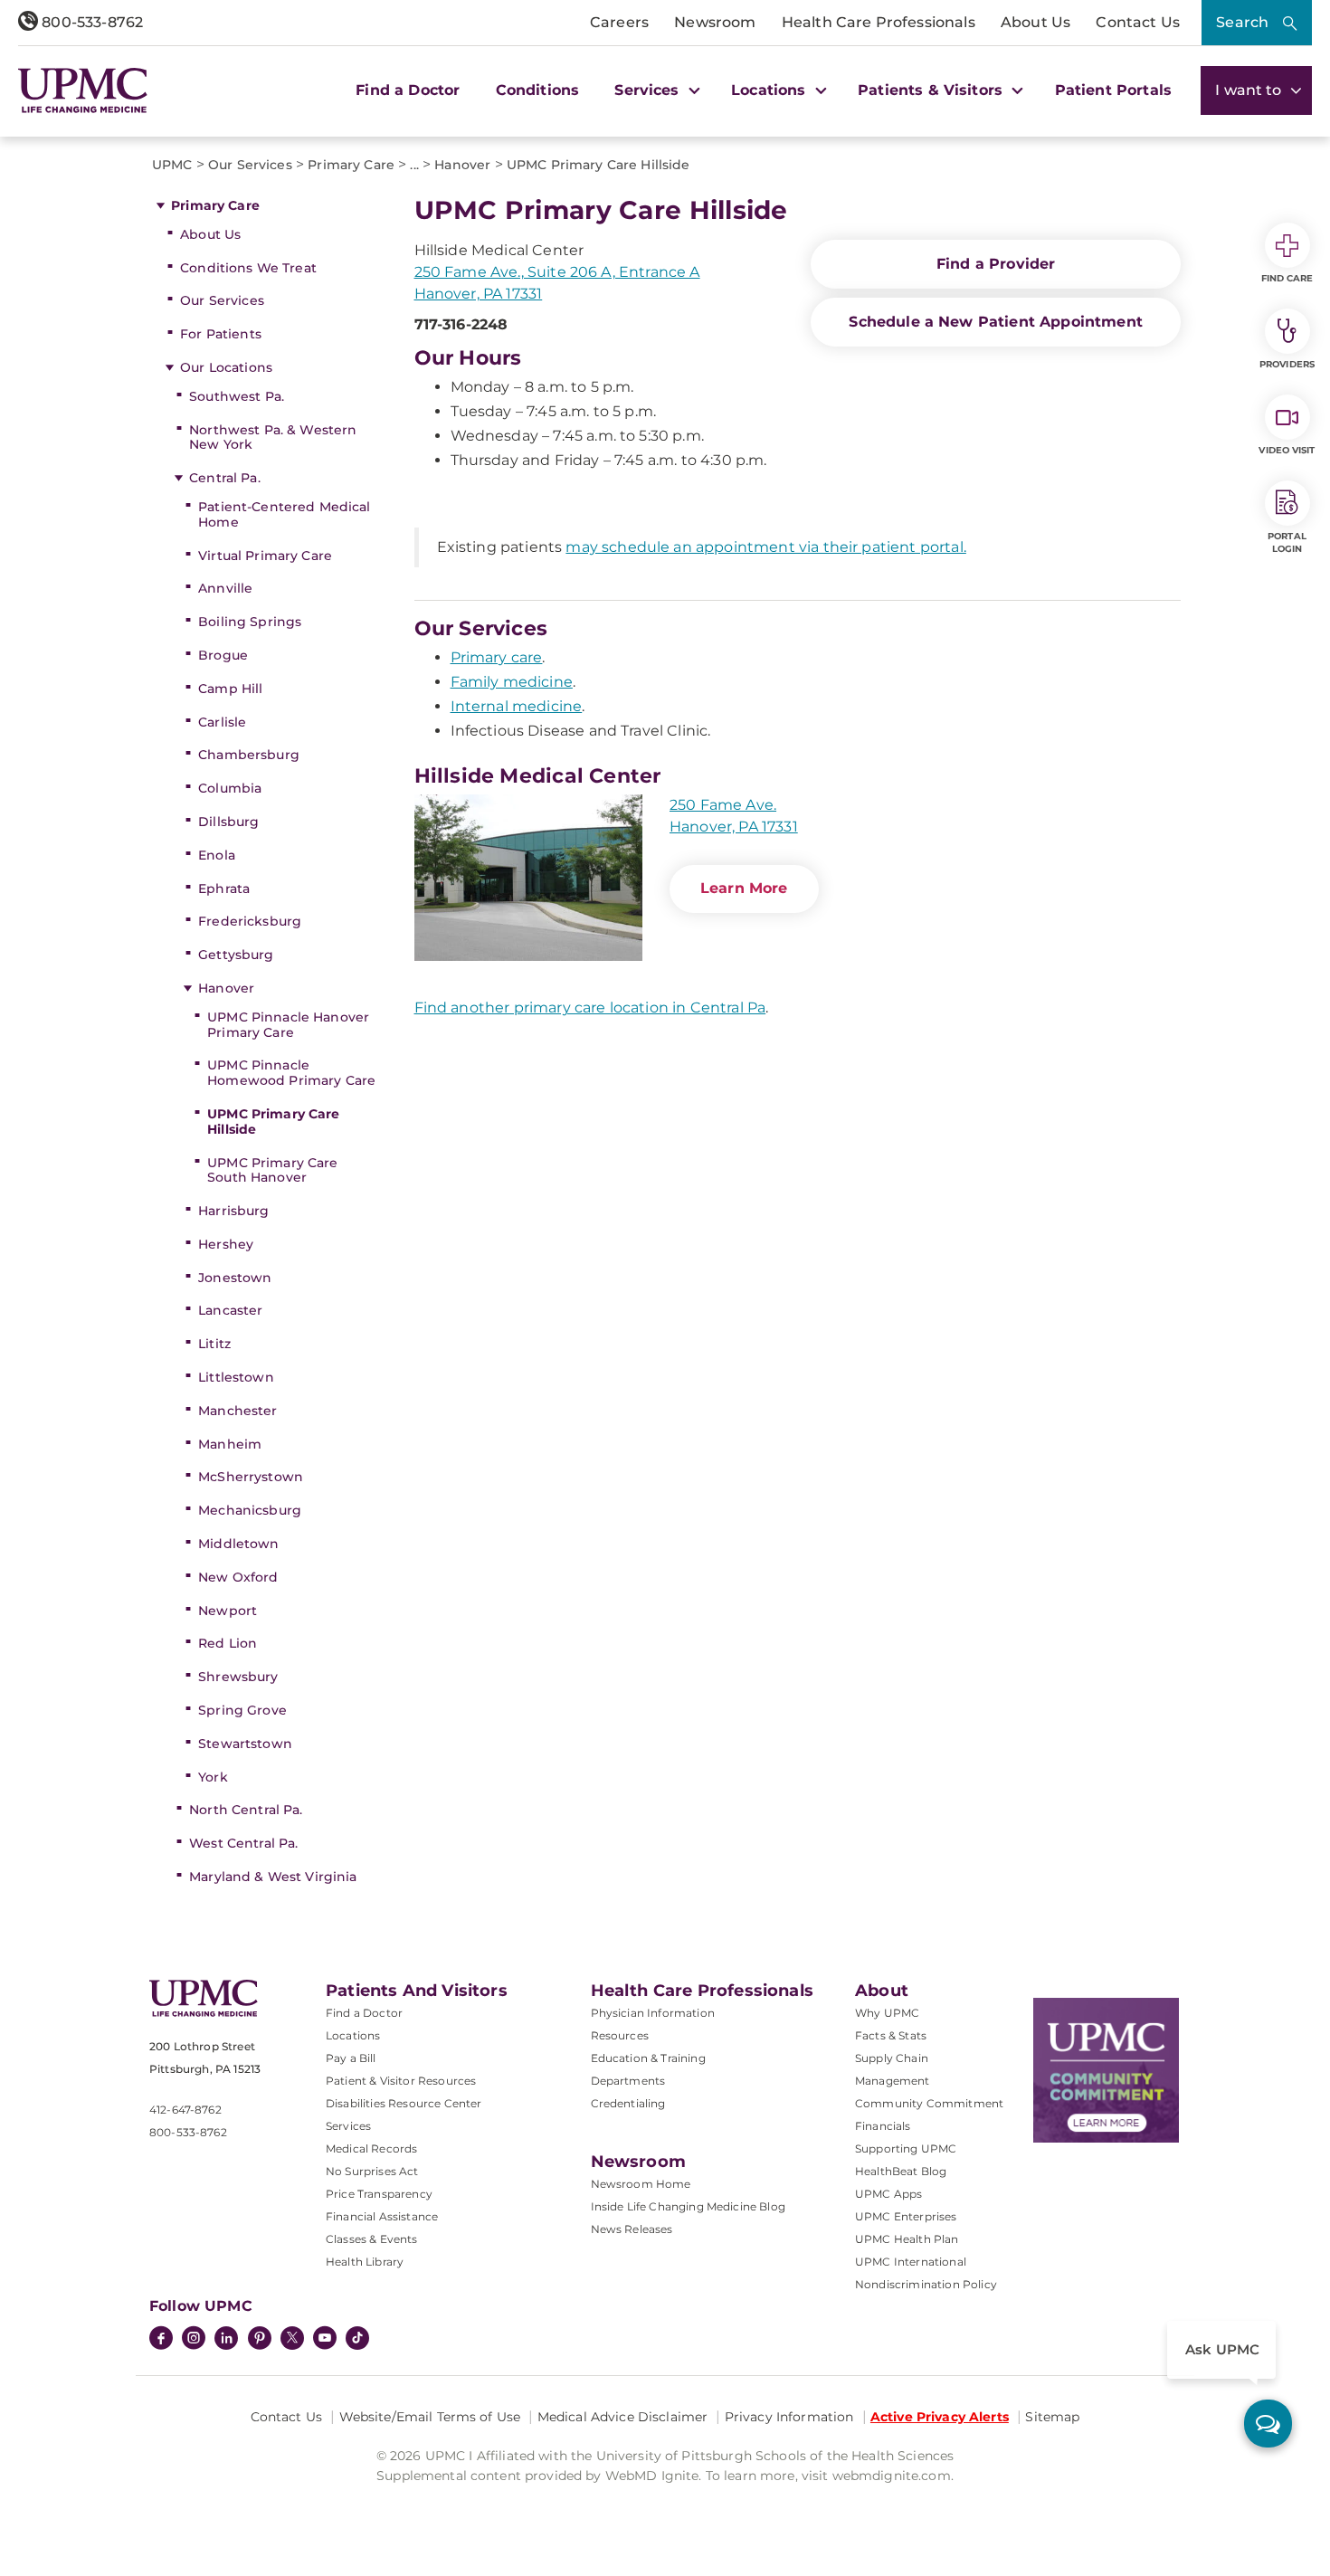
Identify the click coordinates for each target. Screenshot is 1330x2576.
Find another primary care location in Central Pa (590, 1008)
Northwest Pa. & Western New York (273, 437)
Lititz (214, 1344)
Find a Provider (996, 264)
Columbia (230, 788)
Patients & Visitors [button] (932, 90)
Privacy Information (789, 2417)
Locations (353, 2035)
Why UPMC (887, 2013)
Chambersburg (249, 755)
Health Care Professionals (879, 22)
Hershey (226, 1244)
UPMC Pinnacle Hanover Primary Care (288, 1025)
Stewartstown (245, 1744)
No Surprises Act (372, 2171)
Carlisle (222, 722)
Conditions (538, 90)
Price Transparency (379, 2194)
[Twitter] (292, 2338)
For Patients (221, 334)
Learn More (744, 888)
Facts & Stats (891, 2035)
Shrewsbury (238, 1677)
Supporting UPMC (906, 2148)
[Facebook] (161, 2340)
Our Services (222, 300)
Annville (225, 588)
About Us (1035, 22)
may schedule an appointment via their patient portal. (765, 547)
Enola (217, 855)
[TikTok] (357, 2338)
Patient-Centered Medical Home (284, 514)
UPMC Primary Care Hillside (273, 1122)
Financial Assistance (382, 2216)
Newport (228, 1611)
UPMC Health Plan (907, 2239)
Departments (628, 2081)
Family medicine (512, 682)
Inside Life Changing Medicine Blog (688, 2206)
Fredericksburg (250, 921)
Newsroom (715, 22)
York (213, 1777)
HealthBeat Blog (901, 2171)
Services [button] (649, 90)
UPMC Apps (888, 2194)
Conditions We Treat (248, 268)
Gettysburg (236, 955)
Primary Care (215, 205)
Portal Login (1287, 542)
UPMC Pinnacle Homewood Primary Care (291, 1073)
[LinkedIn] (226, 2340)
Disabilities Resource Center (404, 2103)
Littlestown (236, 1377)
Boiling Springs (250, 622)
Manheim (230, 1444)
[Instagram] (194, 2340)
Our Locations (226, 367)
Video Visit (1287, 450)
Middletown (238, 1544)
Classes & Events (372, 2239)
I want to (1250, 90)
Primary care (497, 657)
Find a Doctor (408, 90)
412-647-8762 (185, 2110)
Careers (619, 22)
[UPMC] (83, 90)
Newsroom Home (641, 2184)
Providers (1287, 364)
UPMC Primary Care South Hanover (272, 1170)
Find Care (1287, 278)
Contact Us (1138, 22)
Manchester (237, 1411)
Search (1242, 22)
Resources (620, 2035)
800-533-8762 (90, 22)
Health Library (365, 2262)
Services (348, 2126)
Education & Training (648, 2058)
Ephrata (224, 889)
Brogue (223, 655)
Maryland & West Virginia (273, 1877)
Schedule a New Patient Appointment (995, 322)
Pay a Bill (351, 2058)
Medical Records (371, 2148)
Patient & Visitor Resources (401, 2081)
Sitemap (1052, 2417)
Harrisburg (233, 1211)
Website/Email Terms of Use (430, 2417)
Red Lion (228, 1643)
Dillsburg (228, 822)
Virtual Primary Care (265, 556)
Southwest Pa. (237, 396)
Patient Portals (1113, 90)
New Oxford (238, 1577)
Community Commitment (929, 2103)
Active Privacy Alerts (940, 2417)
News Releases (632, 2229)
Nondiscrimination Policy (926, 2284)
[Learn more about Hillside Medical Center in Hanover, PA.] (528, 880)
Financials (883, 2126)
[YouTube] (325, 2340)
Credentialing (628, 2103)
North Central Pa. (246, 1810)
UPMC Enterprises (906, 2216)
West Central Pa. (243, 1843)
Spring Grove (242, 1710)
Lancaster (230, 1310)
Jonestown (235, 1278)
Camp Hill (230, 689)
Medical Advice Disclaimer (623, 2417)
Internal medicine (517, 706)
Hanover (226, 988)
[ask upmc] (1268, 2424)
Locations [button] (771, 90)
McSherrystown (251, 1477)
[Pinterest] (260, 2340)
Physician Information (653, 2013)
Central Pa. (225, 478)
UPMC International (911, 2262)
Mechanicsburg (250, 1510)
